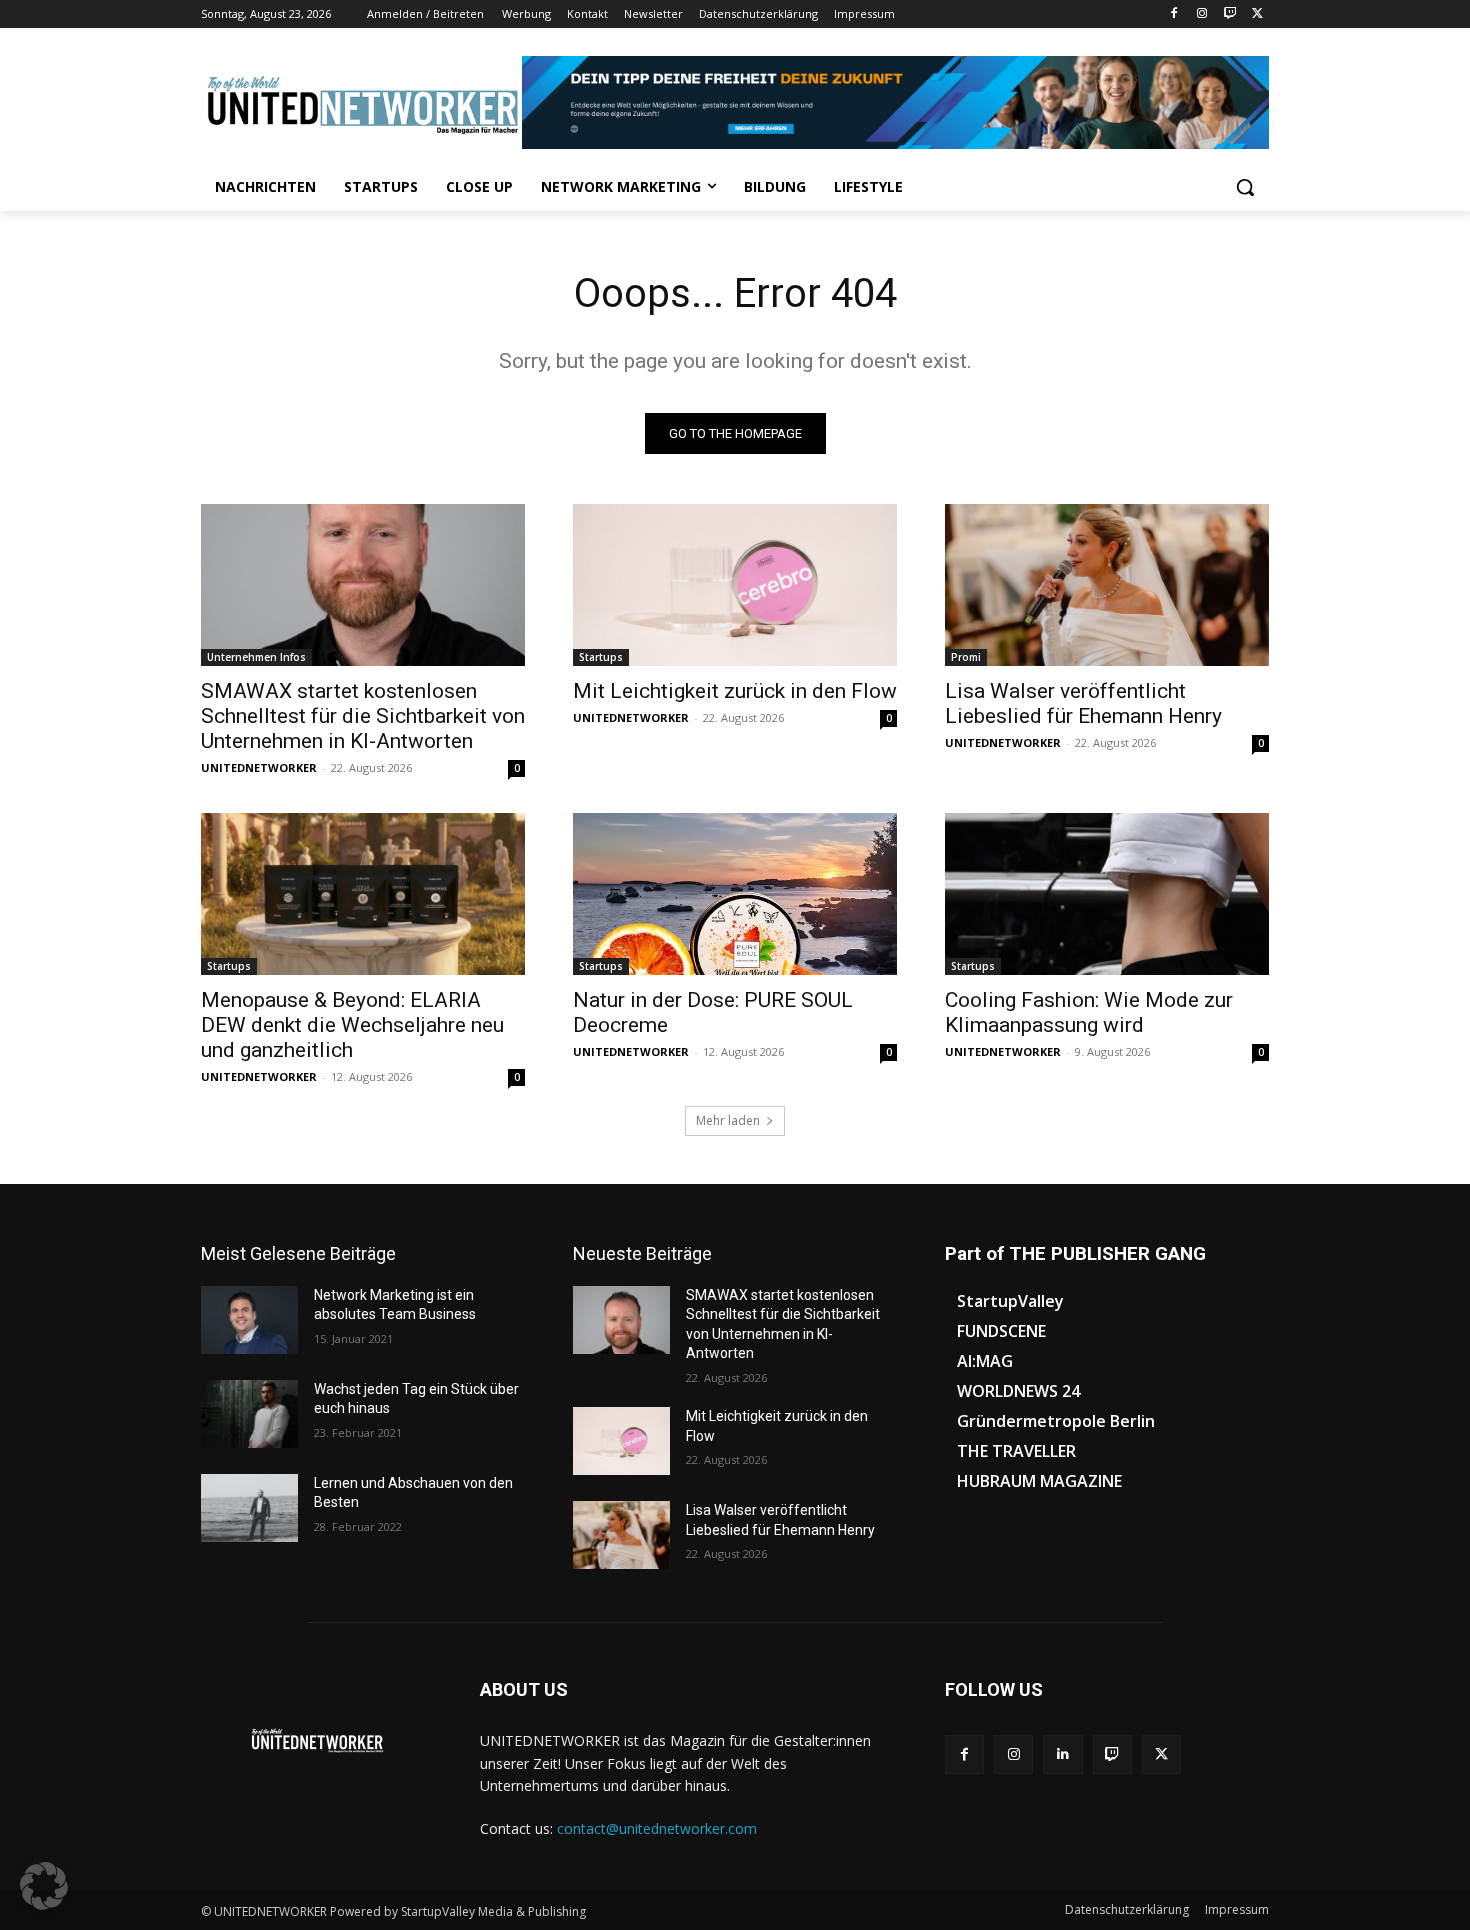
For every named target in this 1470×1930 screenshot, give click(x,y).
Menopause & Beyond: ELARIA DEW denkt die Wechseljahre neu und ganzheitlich (352, 1025)
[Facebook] (1174, 14)
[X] (1257, 14)
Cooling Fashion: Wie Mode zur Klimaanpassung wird (1089, 1012)
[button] (1245, 187)
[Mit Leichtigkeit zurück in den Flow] (735, 585)
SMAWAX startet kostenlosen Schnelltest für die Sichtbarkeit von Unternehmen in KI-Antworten (363, 716)
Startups (601, 657)
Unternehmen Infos (256, 657)
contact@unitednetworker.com (657, 1828)
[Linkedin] (1062, 1754)
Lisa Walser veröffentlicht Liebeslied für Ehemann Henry (1083, 703)
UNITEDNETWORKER (259, 767)
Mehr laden (728, 1120)
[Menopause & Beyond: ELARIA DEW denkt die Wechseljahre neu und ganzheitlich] (363, 894)
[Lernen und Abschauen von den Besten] (249, 1508)
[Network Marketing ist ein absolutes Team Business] (249, 1320)
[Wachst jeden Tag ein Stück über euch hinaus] (249, 1414)
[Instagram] (1202, 14)
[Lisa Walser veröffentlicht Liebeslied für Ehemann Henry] (1107, 585)
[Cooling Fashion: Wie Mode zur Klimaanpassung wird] (1107, 894)
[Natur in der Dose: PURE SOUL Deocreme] (735, 894)
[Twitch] (1229, 14)
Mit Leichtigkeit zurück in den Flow (735, 691)
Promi (966, 657)
